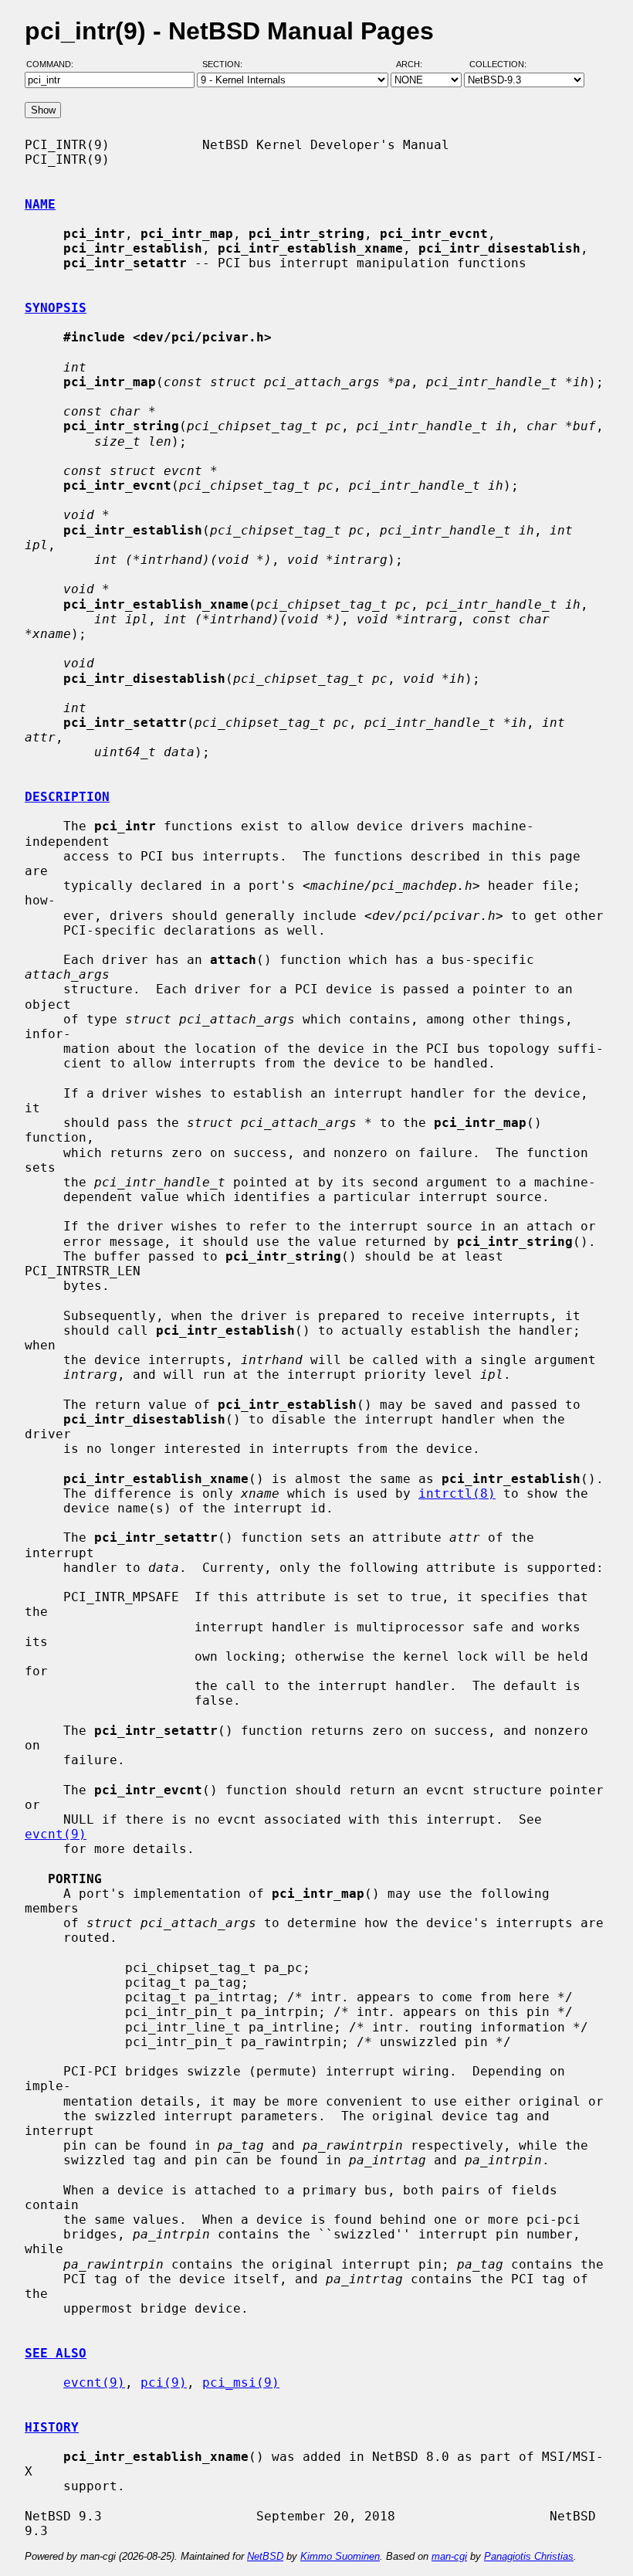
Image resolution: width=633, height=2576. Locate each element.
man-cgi (449, 2556)
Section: (226, 64)
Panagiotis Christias (529, 2556)
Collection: (498, 64)
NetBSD (265, 2556)
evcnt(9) (56, 1834)
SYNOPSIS (56, 308)
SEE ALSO (56, 2353)
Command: (54, 64)
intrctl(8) (457, 1493)
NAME (40, 204)
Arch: (416, 64)
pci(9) (164, 2383)
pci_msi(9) (241, 2383)
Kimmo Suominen (340, 2556)
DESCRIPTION (67, 797)
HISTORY (52, 2427)
